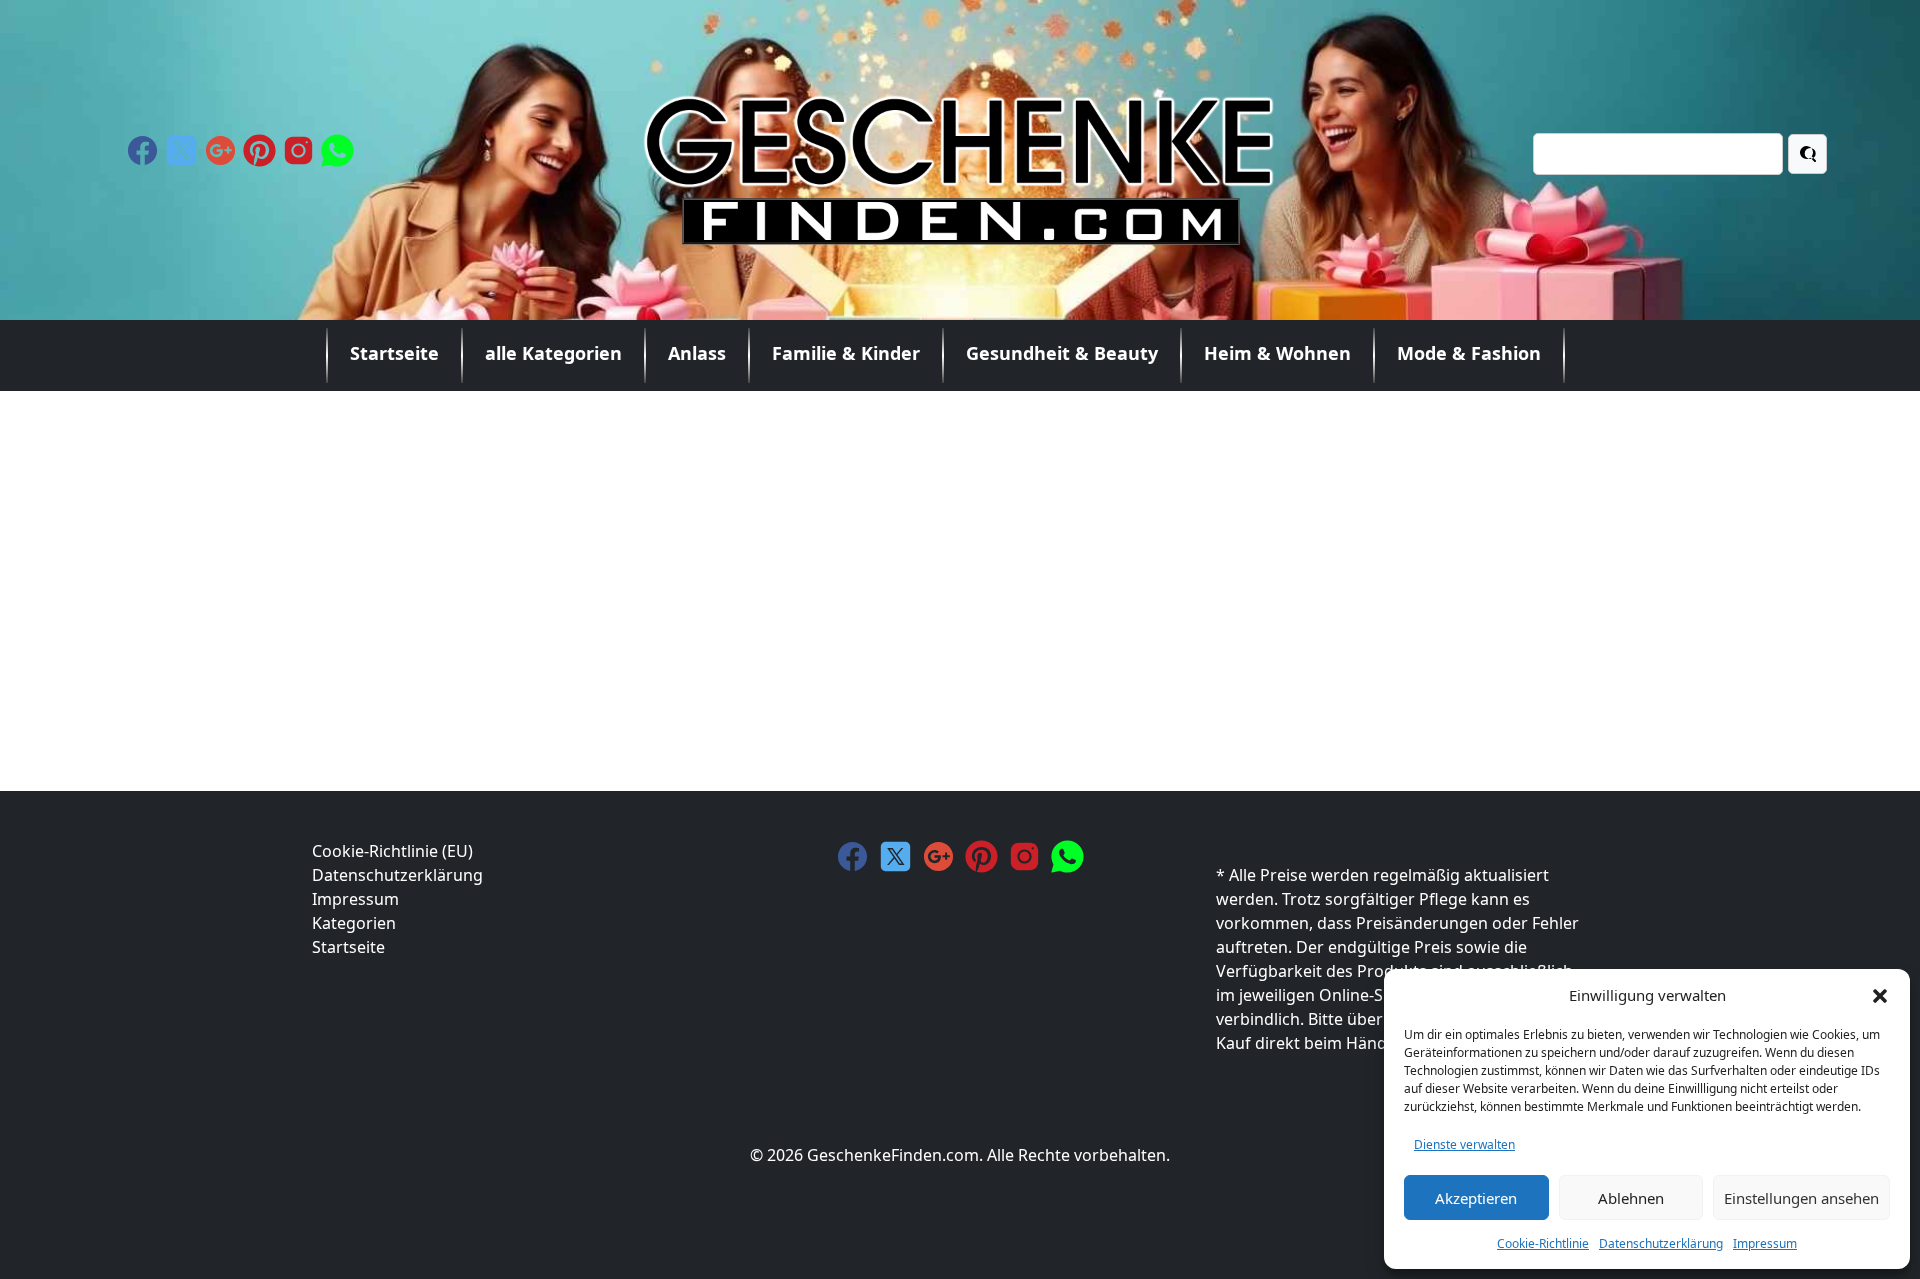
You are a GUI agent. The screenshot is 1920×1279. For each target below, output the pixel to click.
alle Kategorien (553, 353)
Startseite (394, 353)
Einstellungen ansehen (1801, 1198)
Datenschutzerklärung (1661, 1243)
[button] (1880, 995)
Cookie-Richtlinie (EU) (392, 851)
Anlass (697, 353)
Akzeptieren (1476, 1198)
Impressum (1765, 1243)
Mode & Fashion (1469, 353)
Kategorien (354, 923)
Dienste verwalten (1464, 1144)
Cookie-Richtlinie (1543, 1243)
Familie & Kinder (846, 353)
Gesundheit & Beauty (1062, 353)
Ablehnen (1631, 1198)
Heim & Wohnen (1277, 353)
